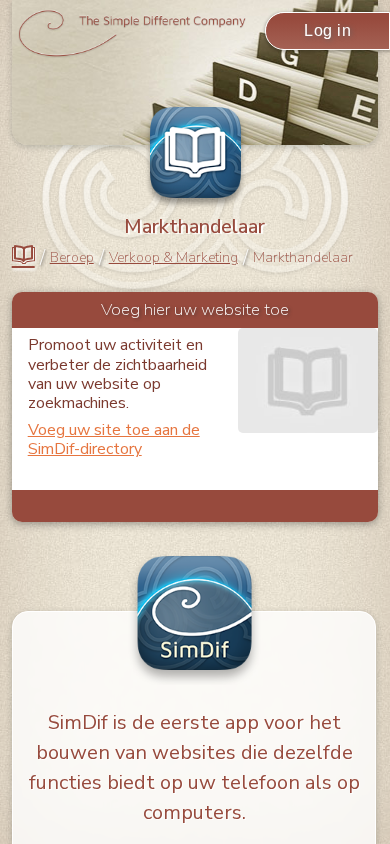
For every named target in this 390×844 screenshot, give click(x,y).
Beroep (72, 258)
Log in (327, 30)
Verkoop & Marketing (173, 258)
